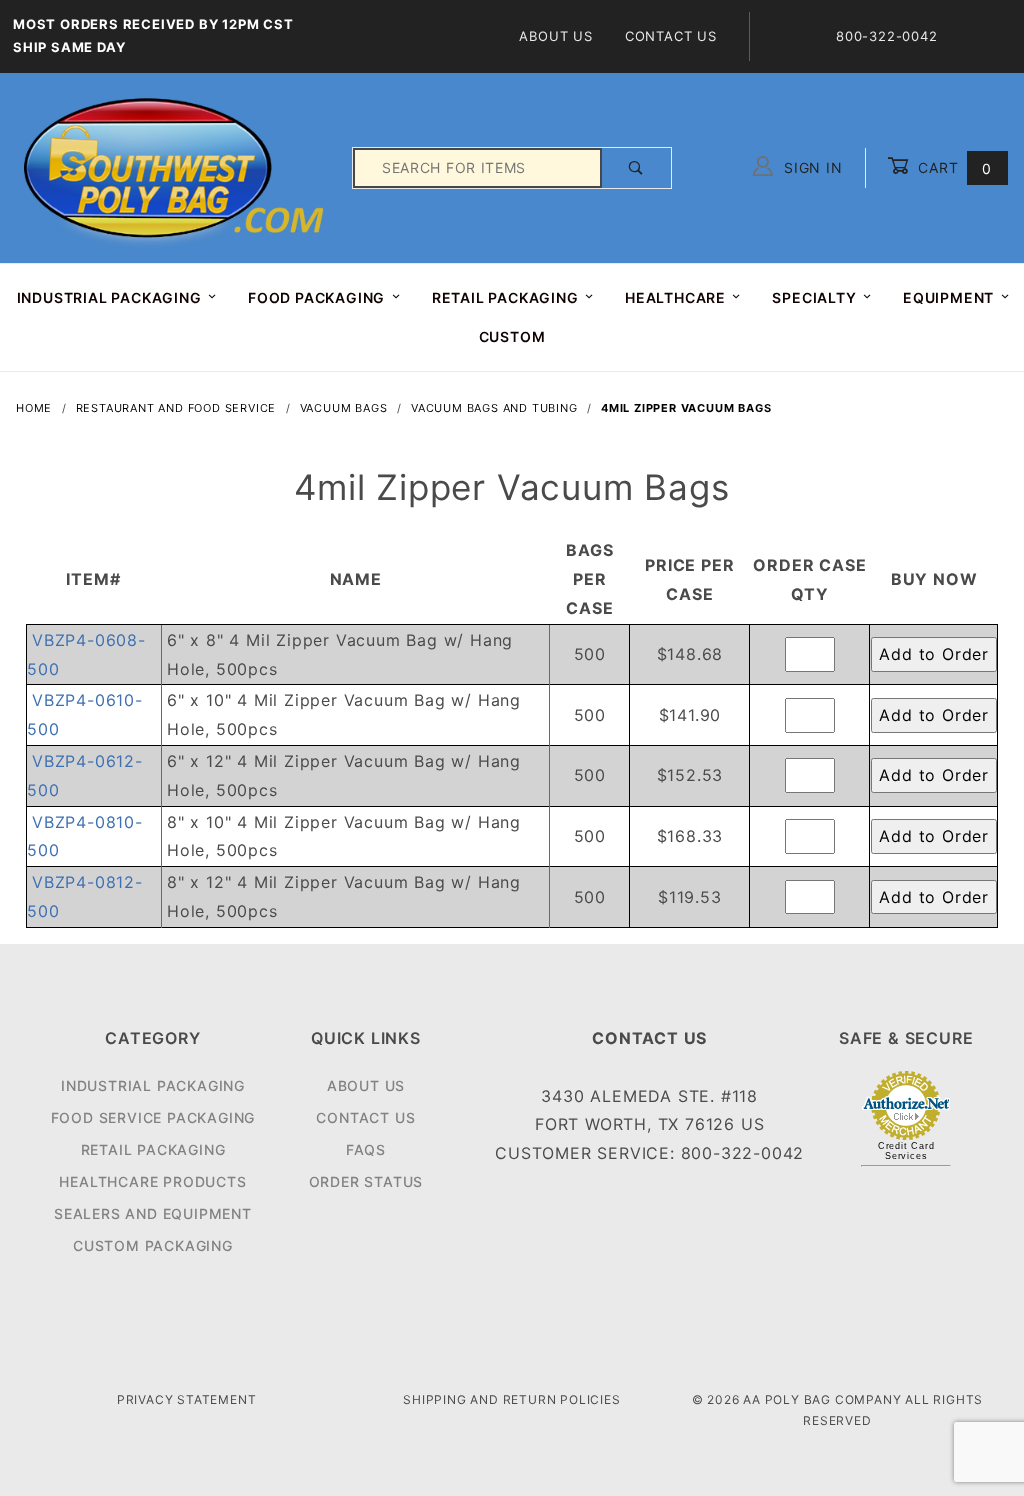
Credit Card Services (906, 1151)
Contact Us (671, 36)
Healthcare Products (152, 1181)
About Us (555, 36)
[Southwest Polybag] (176, 166)
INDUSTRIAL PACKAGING (109, 297)
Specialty (814, 297)
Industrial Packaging (153, 1085)
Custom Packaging (153, 1245)
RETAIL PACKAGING (505, 297)
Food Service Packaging (153, 1117)
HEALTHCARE (675, 297)
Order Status (366, 1181)
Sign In (810, 167)
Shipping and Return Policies (511, 1399)
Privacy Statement (187, 1399)
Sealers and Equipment (153, 1213)
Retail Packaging (153, 1149)
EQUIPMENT (948, 297)
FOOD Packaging (316, 297)
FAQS (366, 1149)
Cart (952, 167)
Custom (512, 336)
